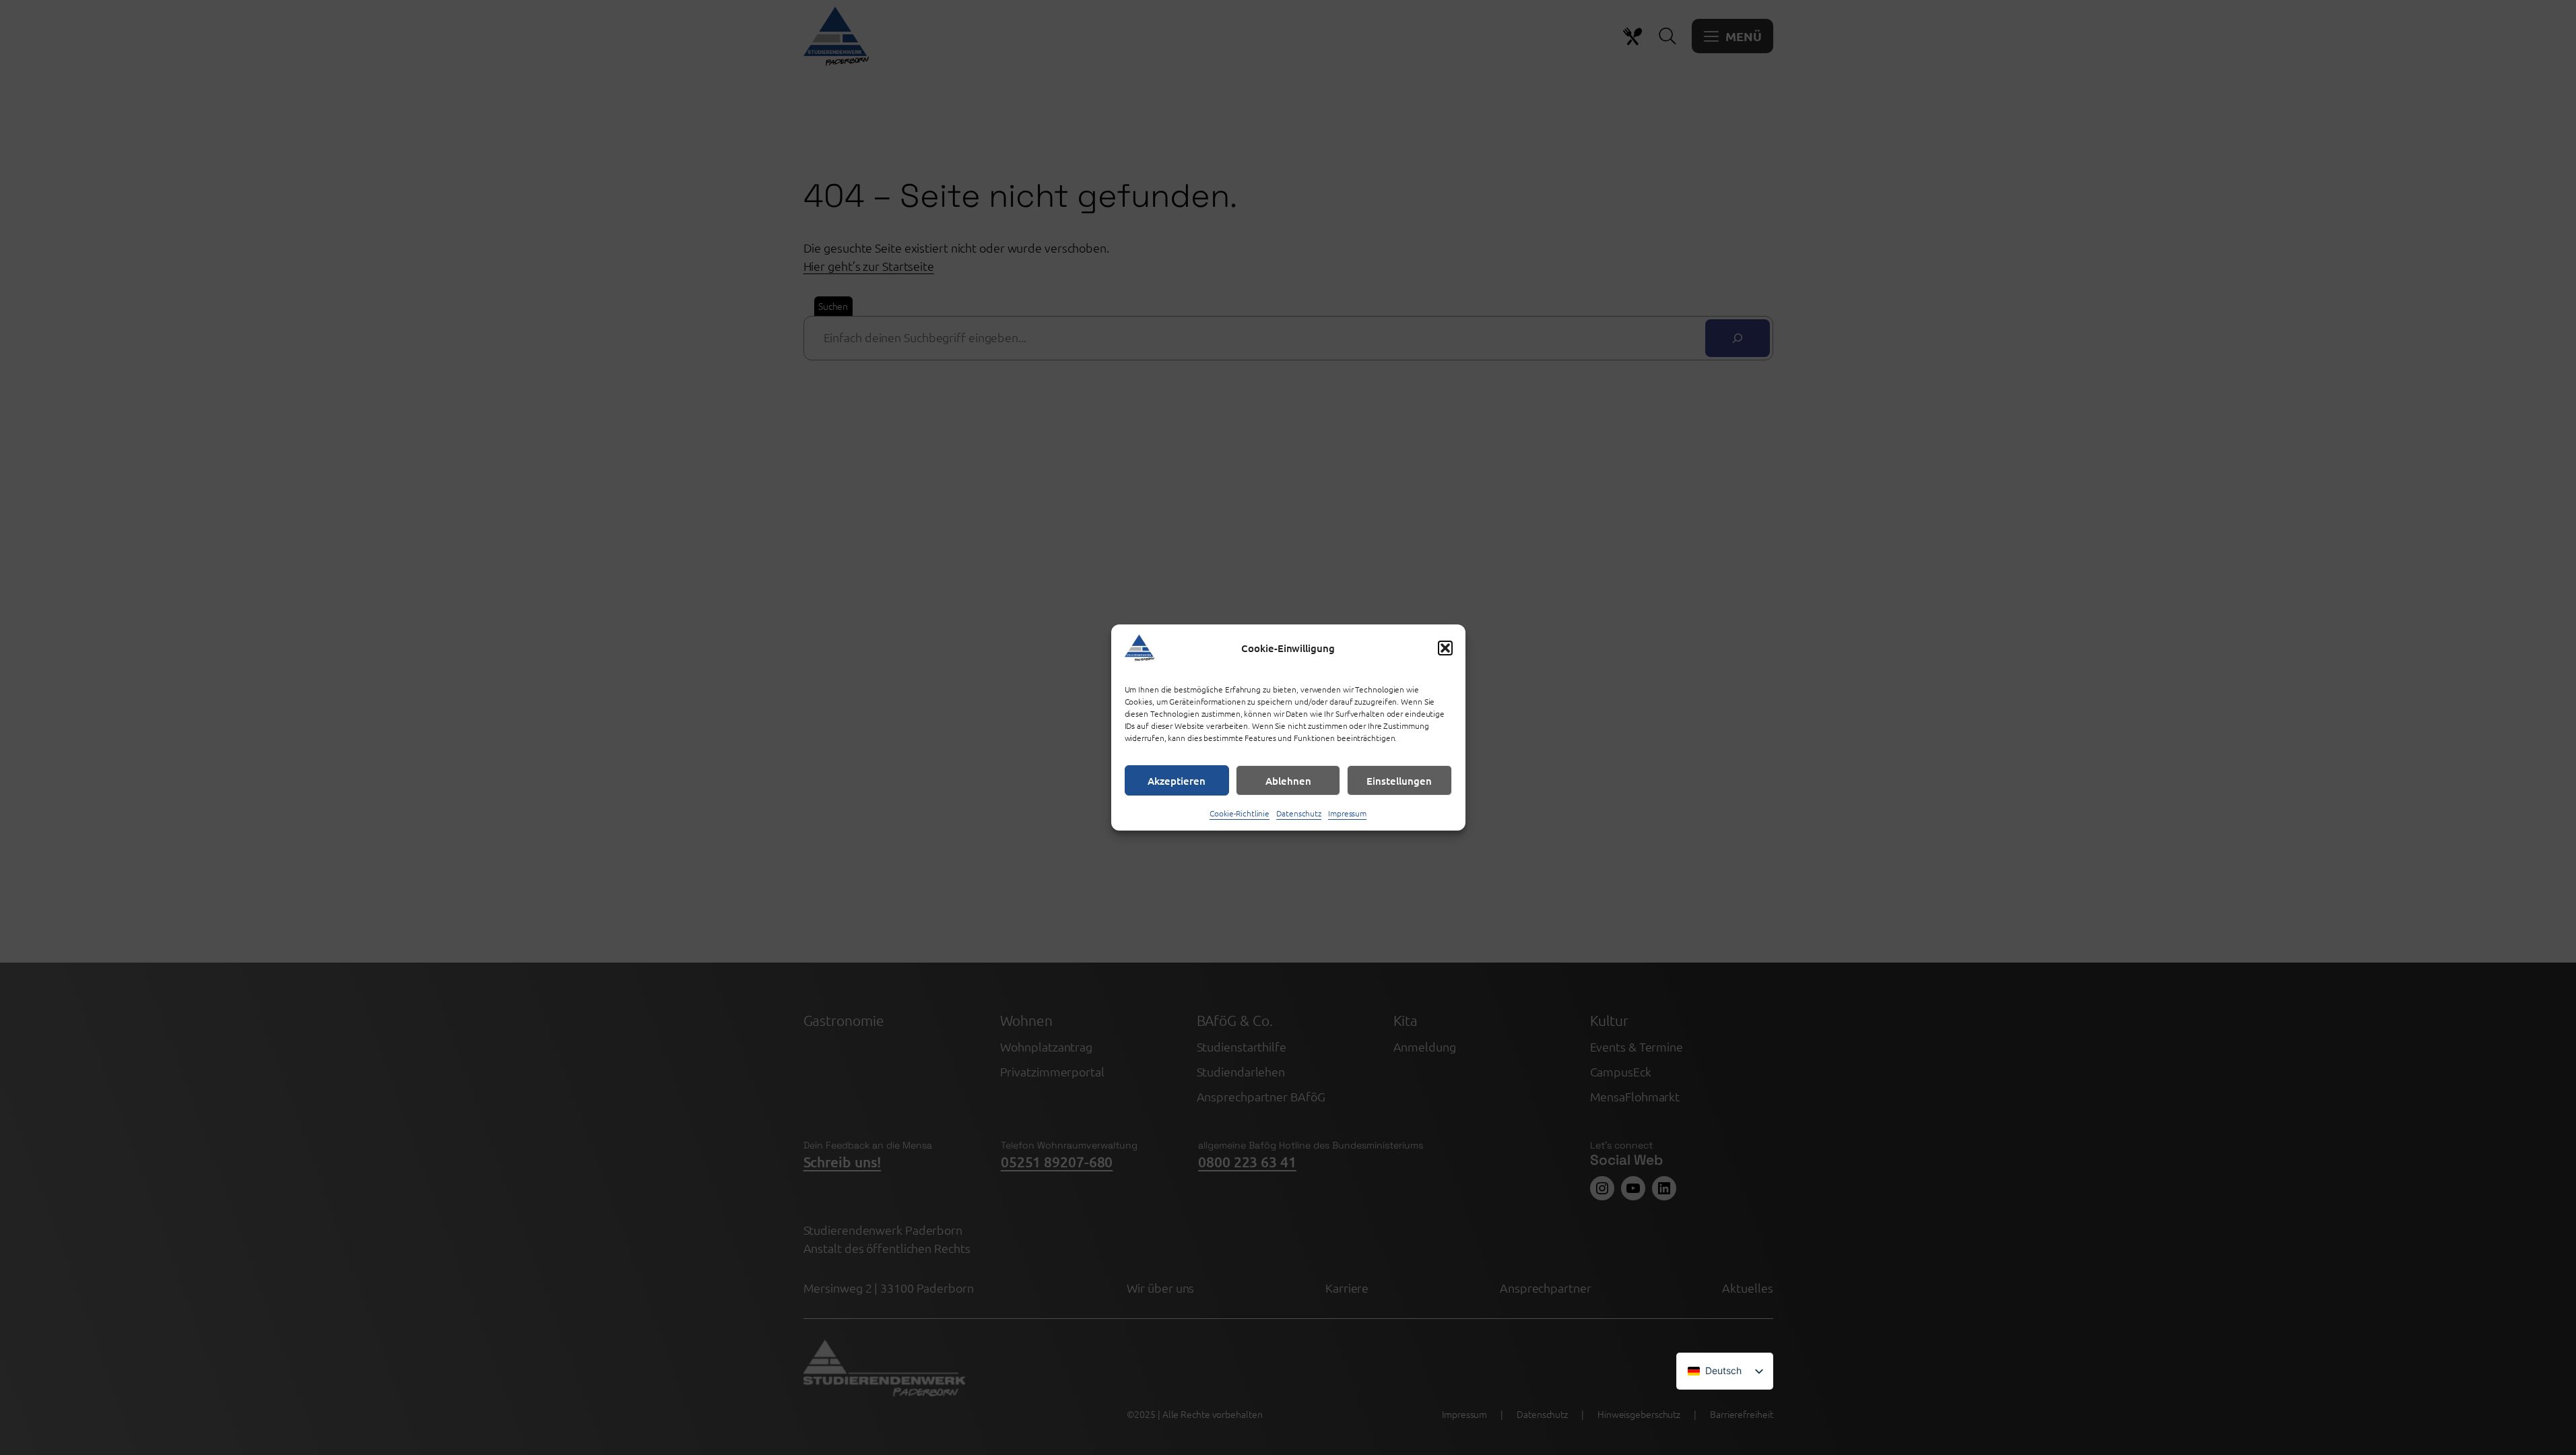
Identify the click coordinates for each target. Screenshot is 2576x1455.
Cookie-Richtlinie (1240, 813)
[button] (1445, 648)
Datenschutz (1299, 813)
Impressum (1347, 813)
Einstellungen (1399, 781)
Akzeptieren (1177, 781)
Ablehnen (1288, 781)
